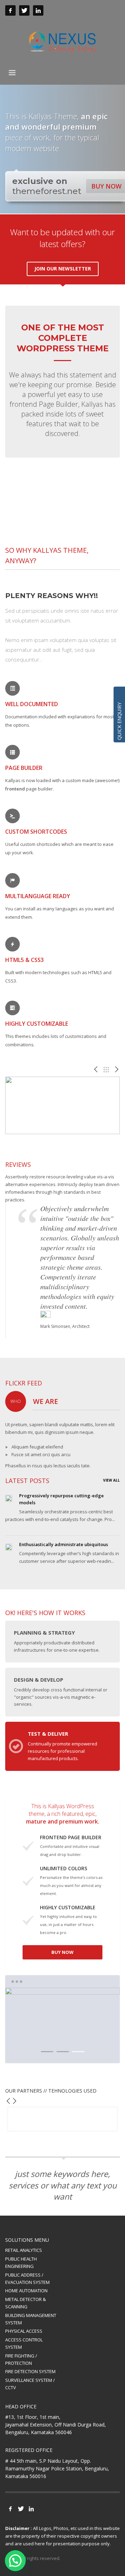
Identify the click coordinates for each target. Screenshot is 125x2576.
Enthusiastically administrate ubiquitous (64, 1544)
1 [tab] (47, 2052)
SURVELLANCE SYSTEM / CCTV (30, 2384)
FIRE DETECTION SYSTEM (30, 2371)
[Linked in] (38, 10)
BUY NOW (62, 1952)
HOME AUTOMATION (26, 2291)
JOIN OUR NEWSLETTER (63, 269)
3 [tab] (78, 2052)
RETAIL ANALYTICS (24, 2250)
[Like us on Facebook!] (10, 2509)
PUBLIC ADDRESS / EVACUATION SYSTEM (27, 2279)
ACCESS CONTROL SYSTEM (24, 2343)
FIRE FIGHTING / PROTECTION (21, 2359)
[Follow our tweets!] (21, 2509)
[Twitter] (24, 10)
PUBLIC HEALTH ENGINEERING (21, 2262)
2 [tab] (63, 2052)
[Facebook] (10, 10)
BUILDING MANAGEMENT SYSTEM (31, 2319)
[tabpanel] (62, 2025)
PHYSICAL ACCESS (24, 2331)
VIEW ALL (111, 1480)
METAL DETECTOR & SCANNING (26, 2303)
